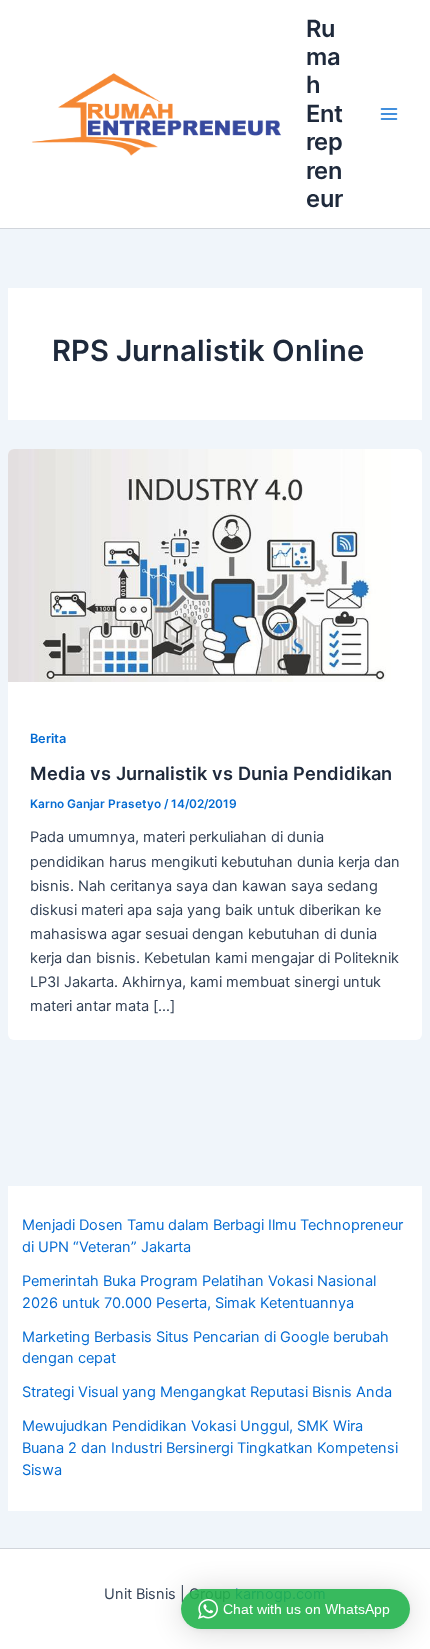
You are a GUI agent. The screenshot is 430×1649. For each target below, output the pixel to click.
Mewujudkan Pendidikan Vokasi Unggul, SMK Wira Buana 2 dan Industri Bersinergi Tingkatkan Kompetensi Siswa (210, 1448)
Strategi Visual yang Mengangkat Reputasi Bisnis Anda (207, 1392)
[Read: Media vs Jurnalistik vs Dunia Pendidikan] (215, 565)
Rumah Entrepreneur (324, 114)
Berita (48, 738)
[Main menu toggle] (389, 114)
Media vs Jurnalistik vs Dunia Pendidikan (211, 773)
